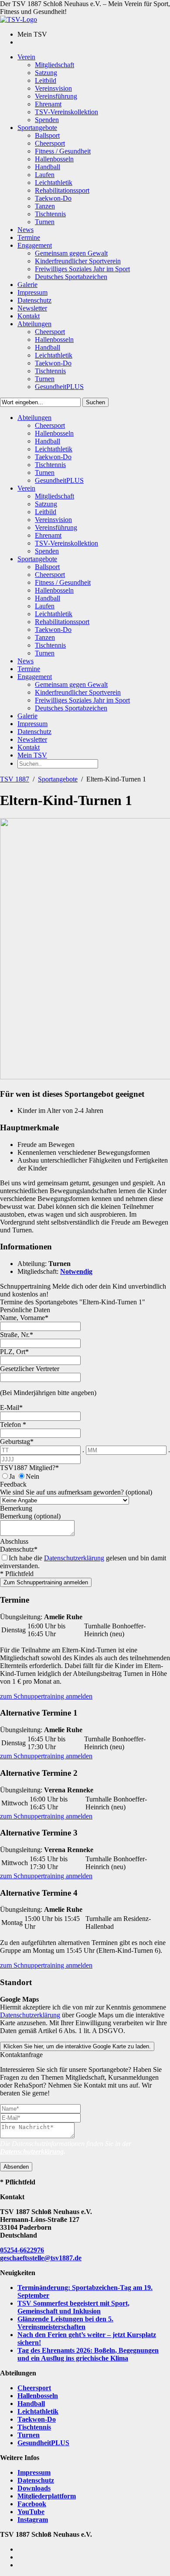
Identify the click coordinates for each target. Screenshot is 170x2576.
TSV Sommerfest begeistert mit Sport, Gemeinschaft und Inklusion (73, 2307)
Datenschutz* (19, 1549)
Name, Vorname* (24, 1318)
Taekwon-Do (37, 2419)
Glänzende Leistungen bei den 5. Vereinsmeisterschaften (65, 2323)
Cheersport (34, 2388)
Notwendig (76, 1271)
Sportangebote (58, 779)
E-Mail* (11, 1407)
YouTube (31, 2512)
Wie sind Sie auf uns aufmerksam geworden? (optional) (76, 1492)
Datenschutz (36, 2480)
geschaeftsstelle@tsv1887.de (41, 2258)
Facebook (32, 2504)
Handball (31, 2404)
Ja (12, 1476)
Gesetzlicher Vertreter (30, 1369)
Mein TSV (32, 755)
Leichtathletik (38, 2411)
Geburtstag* (17, 1442)
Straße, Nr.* (17, 1335)
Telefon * (13, 1424)
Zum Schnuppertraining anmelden (46, 1582)
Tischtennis (34, 2427)
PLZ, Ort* (14, 1352)
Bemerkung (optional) (30, 1516)
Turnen (29, 2435)
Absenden (16, 2167)
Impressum (34, 2472)
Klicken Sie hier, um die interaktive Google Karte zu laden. (77, 2046)
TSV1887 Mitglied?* (29, 1468)
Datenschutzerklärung (74, 1558)
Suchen (95, 402)
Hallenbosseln (38, 2396)
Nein (32, 1476)
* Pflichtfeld (17, 1574)
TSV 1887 (15, 779)
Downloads (34, 2488)
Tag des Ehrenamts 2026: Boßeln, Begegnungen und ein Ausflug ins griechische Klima (88, 2354)
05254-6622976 (22, 2250)
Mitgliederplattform (47, 2496)
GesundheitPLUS (43, 2443)
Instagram (33, 2520)
